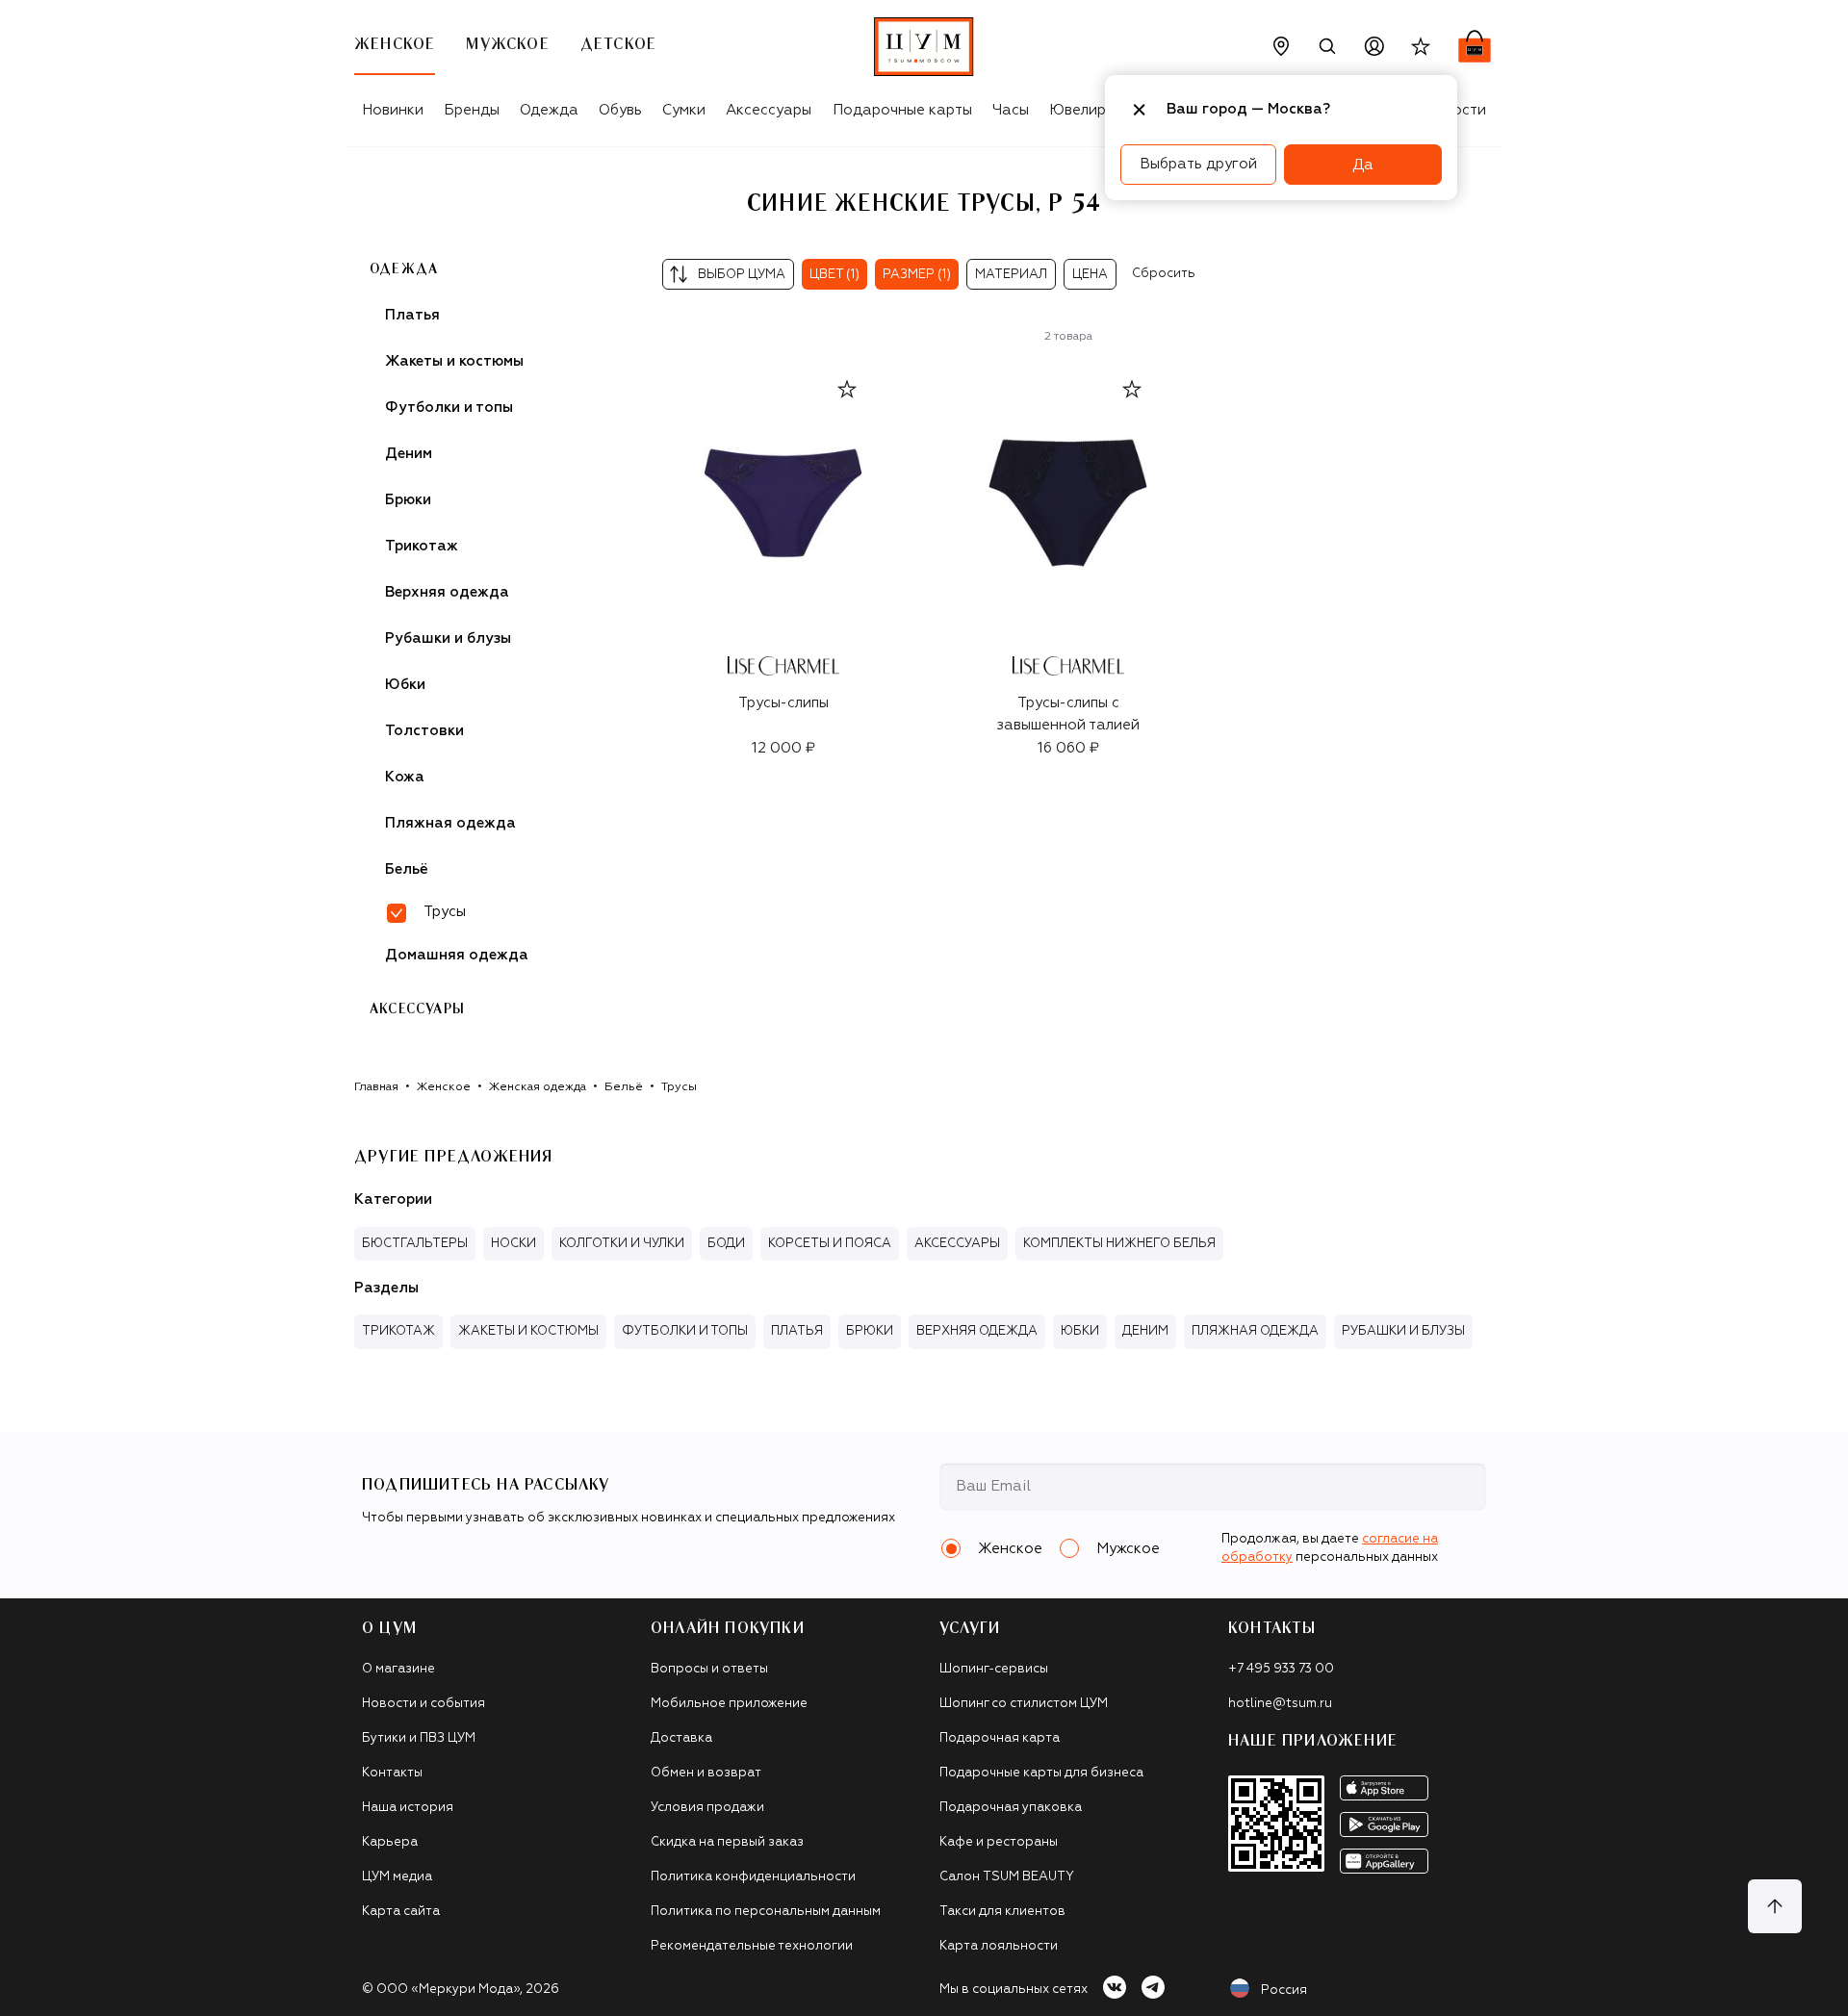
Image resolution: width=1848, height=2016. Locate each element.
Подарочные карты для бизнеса (1041, 1773)
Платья (412, 315)
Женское (444, 1087)
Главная (376, 1087)
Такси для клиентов (1002, 1912)
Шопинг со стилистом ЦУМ (1024, 1704)
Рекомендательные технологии (752, 1946)
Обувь (620, 110)
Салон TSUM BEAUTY (1007, 1877)
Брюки (408, 500)
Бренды (472, 110)
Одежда (549, 110)
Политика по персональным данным (766, 1912)
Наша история (408, 1808)
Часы (1011, 110)
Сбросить (1164, 274)
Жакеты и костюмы (454, 361)
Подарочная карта (1000, 1738)
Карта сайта (401, 1912)
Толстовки (424, 731)
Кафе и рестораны (999, 1842)
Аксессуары (769, 110)
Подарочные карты (902, 110)
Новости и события (423, 1704)
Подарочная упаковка (1011, 1808)
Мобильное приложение (729, 1704)
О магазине (398, 1669)
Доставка (681, 1738)
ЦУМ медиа (397, 1877)
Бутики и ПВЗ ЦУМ (419, 1738)
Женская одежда (538, 1087)
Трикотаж (422, 546)
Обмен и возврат (706, 1773)
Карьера (390, 1842)
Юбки (405, 685)
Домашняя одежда (457, 955)
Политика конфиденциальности (753, 1877)
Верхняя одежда (447, 592)
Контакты (392, 1773)
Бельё (407, 869)
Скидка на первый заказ (727, 1842)
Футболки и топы (449, 408)
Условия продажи (707, 1808)
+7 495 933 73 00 (1281, 1669)
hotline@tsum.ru (1280, 1704)
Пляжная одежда (450, 823)
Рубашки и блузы (448, 638)
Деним (409, 454)
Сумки (684, 110)
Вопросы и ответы (709, 1669)
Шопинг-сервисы (994, 1669)
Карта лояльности (999, 1946)
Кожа (405, 777)
